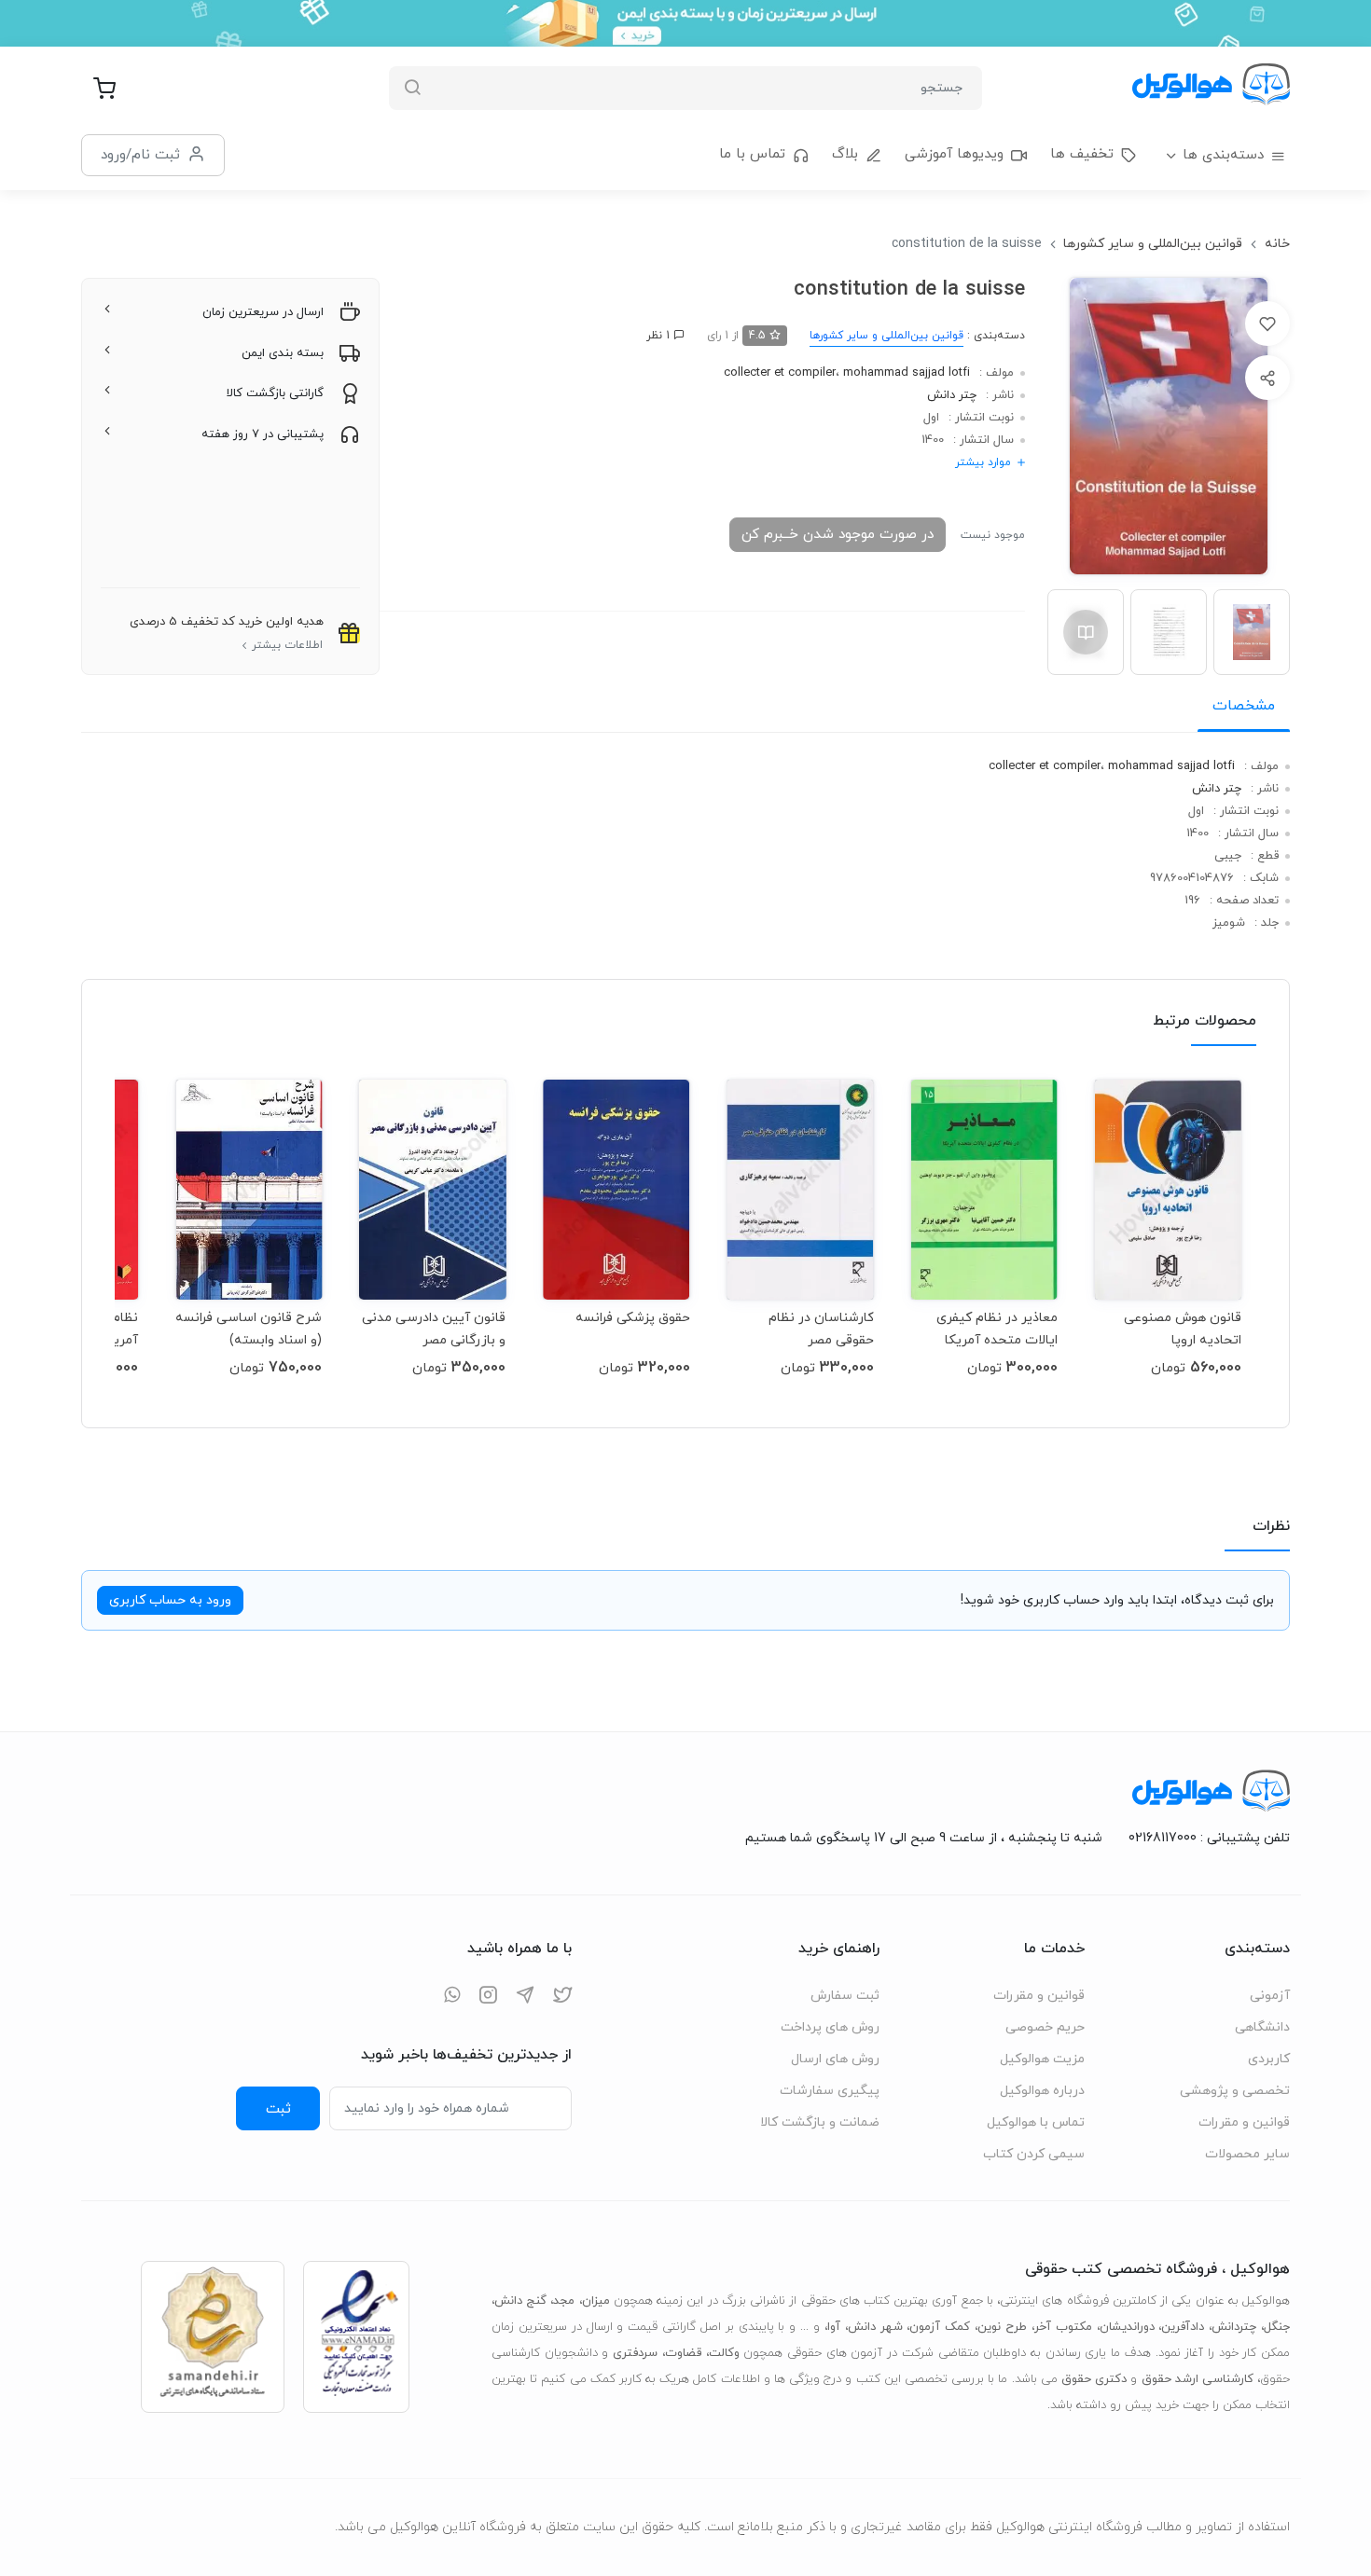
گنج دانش (520, 2301)
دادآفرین (1183, 2327)
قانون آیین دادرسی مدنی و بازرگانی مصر (434, 1329)
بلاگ (845, 154)
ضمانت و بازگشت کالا (820, 2122)
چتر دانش (952, 395)
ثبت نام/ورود (140, 155)
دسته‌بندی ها (1223, 155)
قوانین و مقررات (1244, 2122)
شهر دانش (875, 2327)
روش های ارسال (835, 2059)
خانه (1277, 244)
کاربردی (1269, 2059)
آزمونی (1270, 1996)
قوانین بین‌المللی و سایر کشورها (1153, 244)
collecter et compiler (780, 373)
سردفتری (635, 2353)
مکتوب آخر (1063, 2327)
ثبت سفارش (845, 1996)
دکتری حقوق (1094, 2379)
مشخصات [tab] (1244, 706)
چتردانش (1234, 2327)
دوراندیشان (1127, 2327)
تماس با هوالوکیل (1036, 2122)
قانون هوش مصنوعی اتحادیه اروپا (1183, 1329)
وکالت (724, 2353)
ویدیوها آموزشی (954, 154)
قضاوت (683, 2353)
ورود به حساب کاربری (170, 1600)
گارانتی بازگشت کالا (275, 393)
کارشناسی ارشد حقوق (1198, 2379)
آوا (834, 2327)
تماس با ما (752, 154)
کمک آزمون (940, 2327)
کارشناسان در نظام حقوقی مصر (821, 1329)
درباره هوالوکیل (1042, 2091)
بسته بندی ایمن (283, 353)
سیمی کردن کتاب (1034, 2154)
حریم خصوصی (1045, 2027)
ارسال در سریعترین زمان (263, 312)
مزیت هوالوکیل (1042, 2059)
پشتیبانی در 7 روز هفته (263, 434)
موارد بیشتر (983, 462)
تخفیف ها (1082, 154)
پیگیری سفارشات (830, 2091)
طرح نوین (1002, 2327)
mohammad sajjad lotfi (907, 373)
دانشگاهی (1262, 2027)
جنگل (1277, 2327)
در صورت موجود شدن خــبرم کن (838, 534)
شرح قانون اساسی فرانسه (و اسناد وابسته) (249, 1329)
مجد (564, 2301)
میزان (596, 2301)
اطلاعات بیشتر (287, 645)
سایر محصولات (1247, 2154)
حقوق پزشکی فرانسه (632, 1318)
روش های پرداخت (830, 2027)
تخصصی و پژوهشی (1235, 2091)
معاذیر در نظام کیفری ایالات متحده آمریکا (997, 1329)
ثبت (278, 2109)
